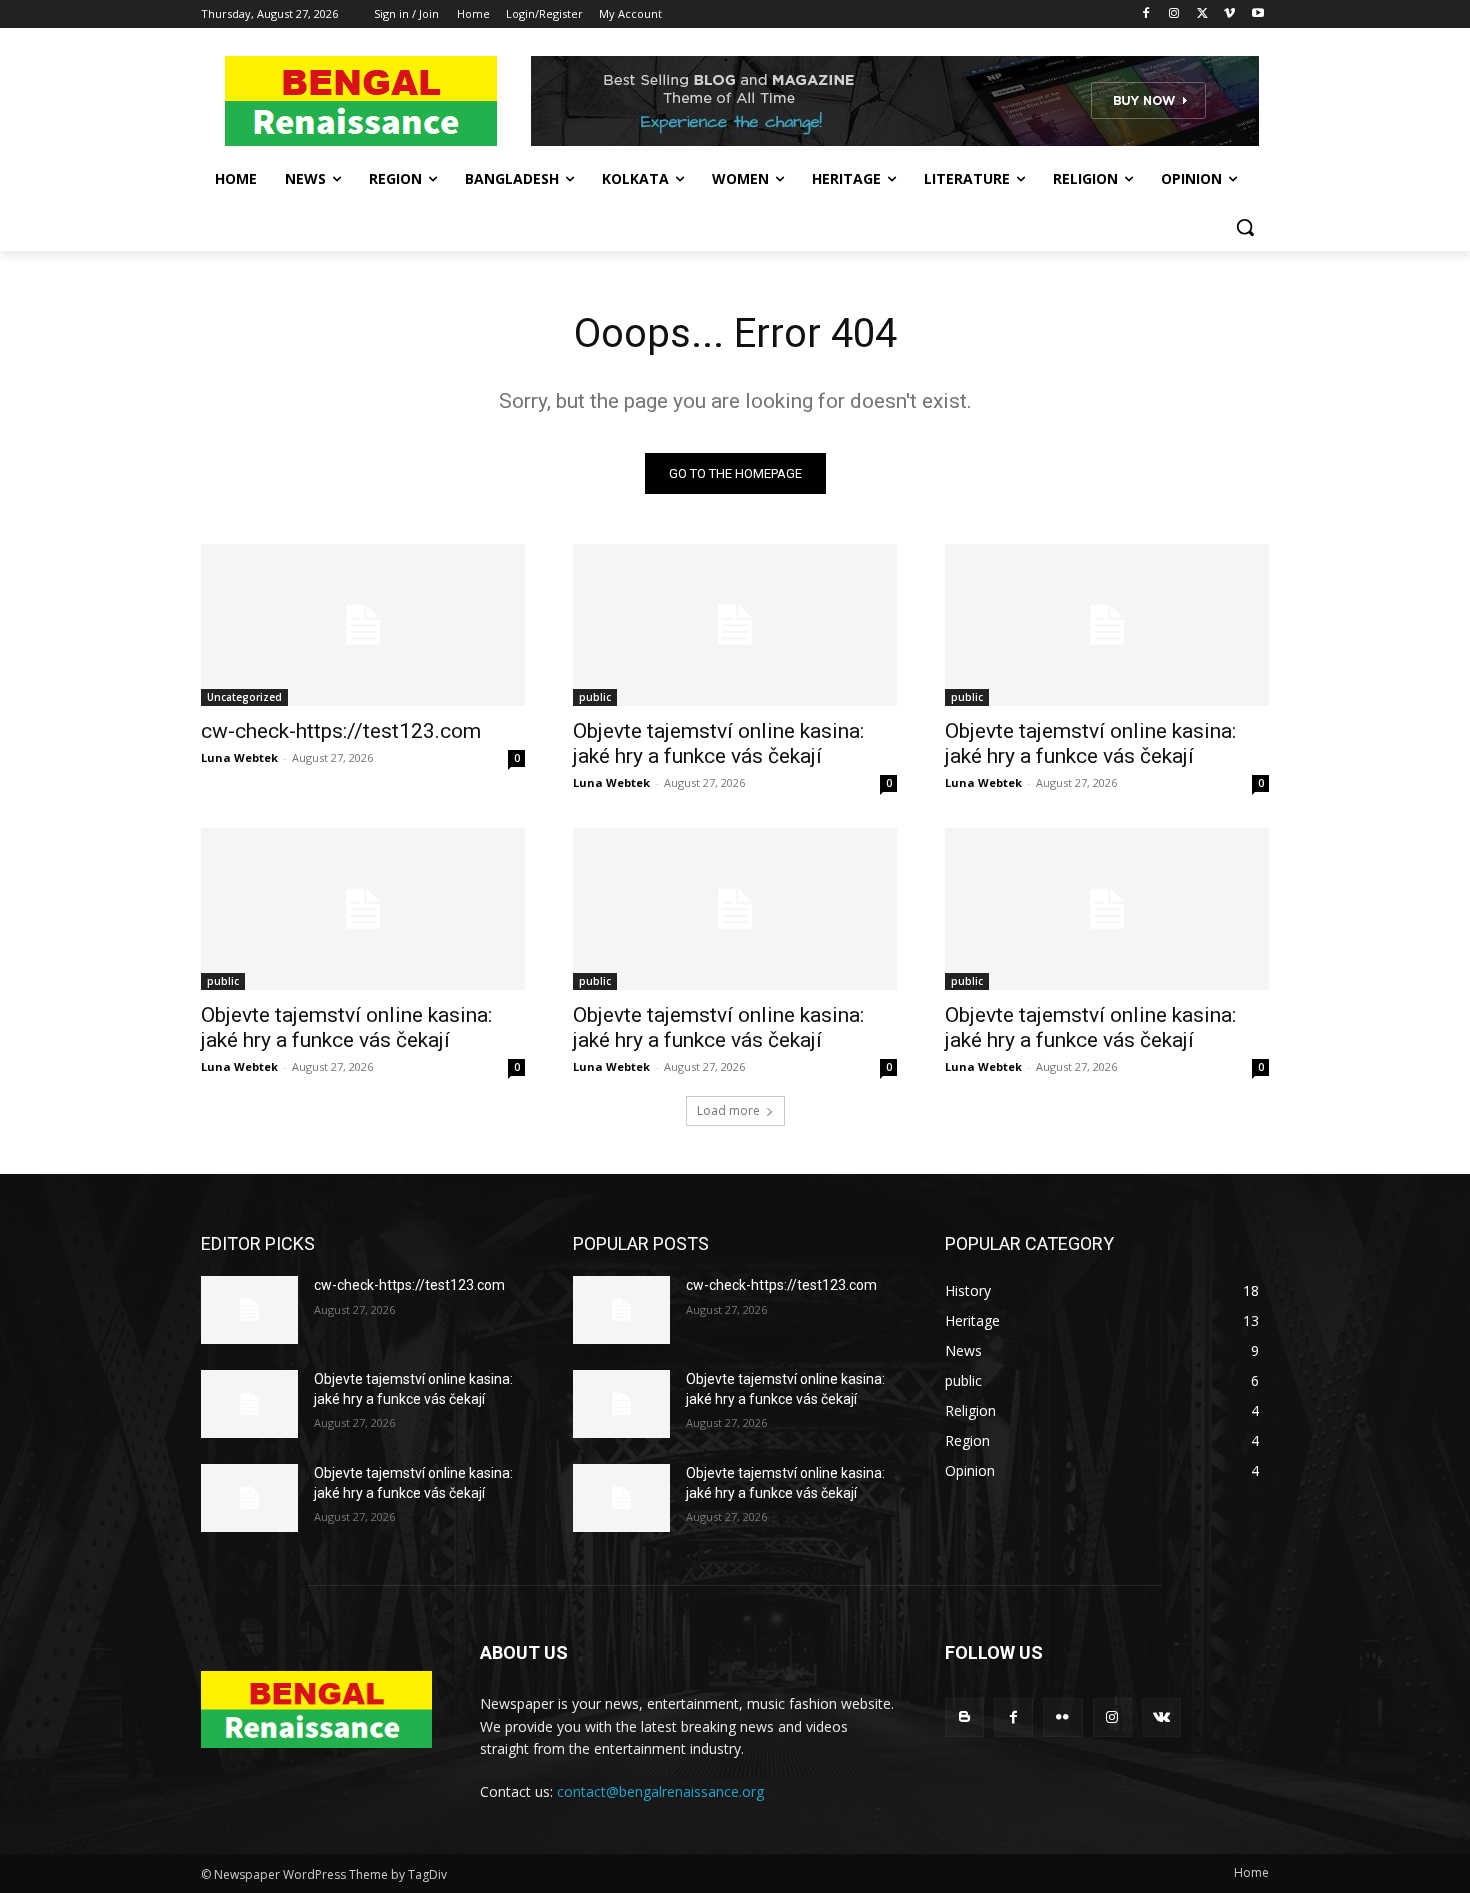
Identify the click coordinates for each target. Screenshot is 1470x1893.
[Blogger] (964, 1717)
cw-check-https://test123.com (341, 731)
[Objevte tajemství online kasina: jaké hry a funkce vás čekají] (735, 625)
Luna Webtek (239, 757)
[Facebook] (1146, 14)
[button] (1245, 227)
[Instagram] (1174, 14)
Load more (728, 1110)
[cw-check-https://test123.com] (363, 625)
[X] (1202, 14)
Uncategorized (244, 697)
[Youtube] (1257, 14)
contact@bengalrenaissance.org (660, 1791)
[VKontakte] (1161, 1717)
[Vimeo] (1229, 14)
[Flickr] (1062, 1717)
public (595, 697)
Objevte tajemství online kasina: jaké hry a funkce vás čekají (718, 743)
